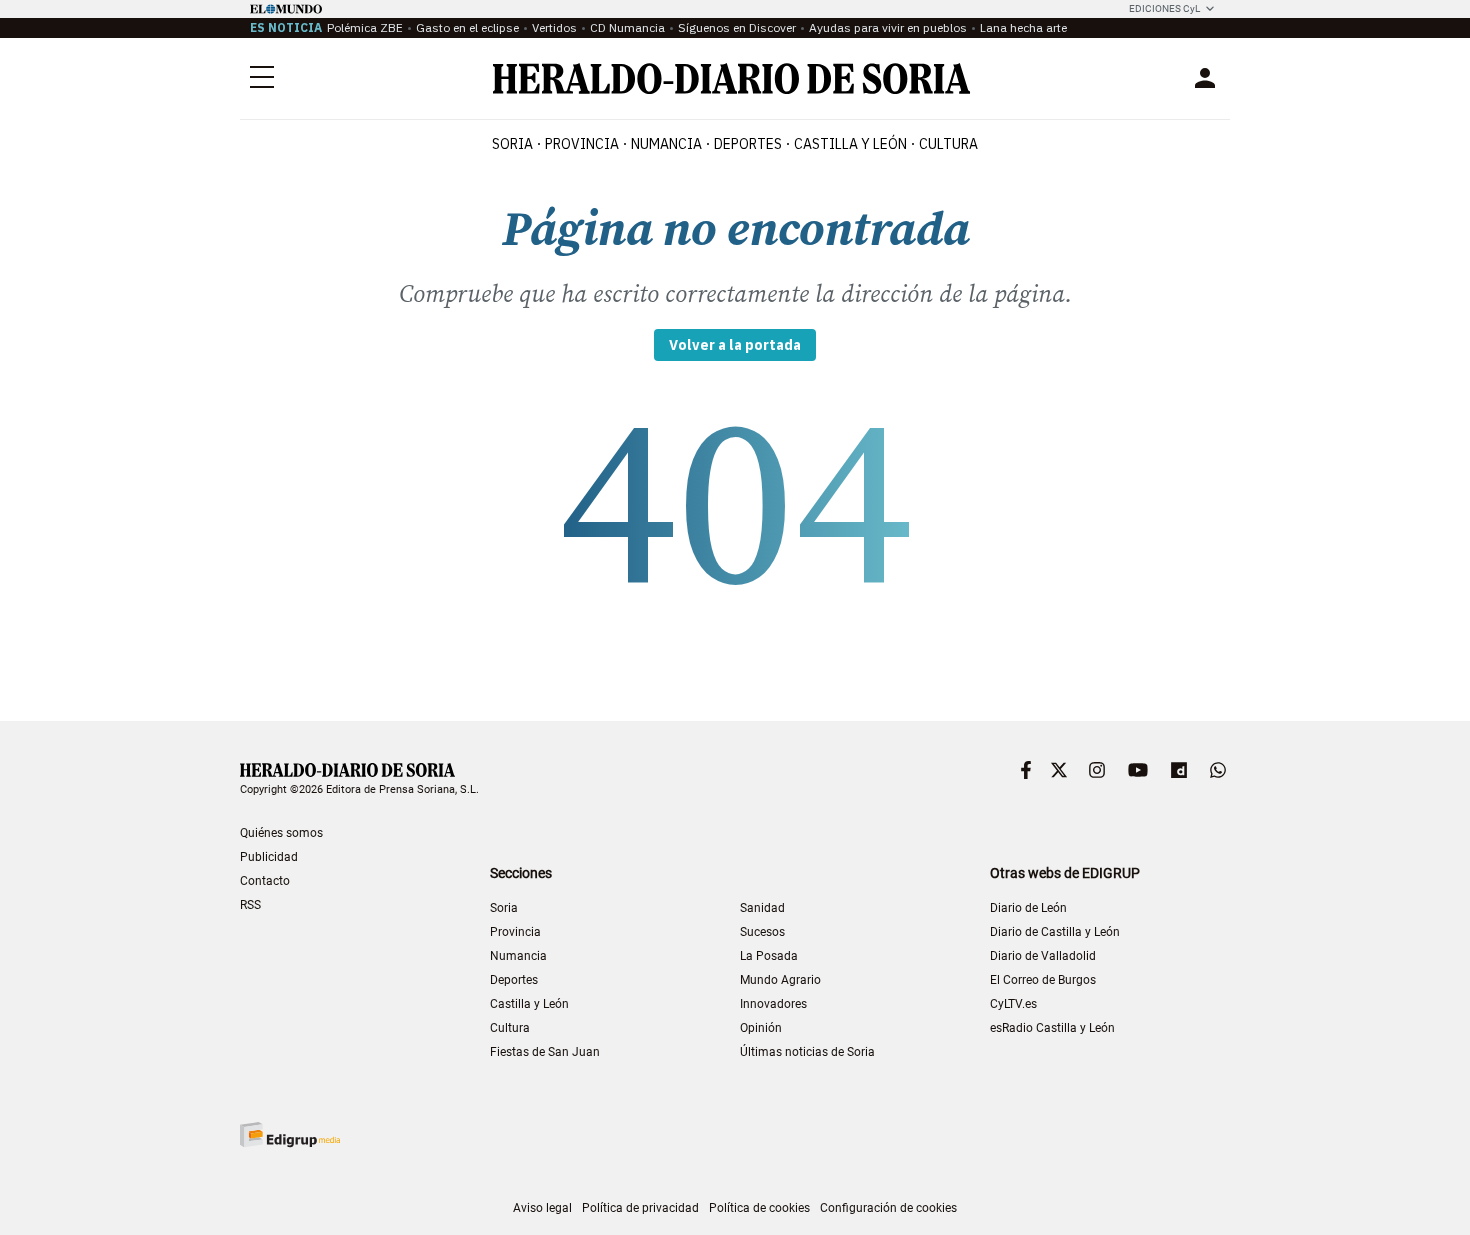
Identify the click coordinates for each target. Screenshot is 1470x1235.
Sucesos (762, 932)
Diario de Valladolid (1043, 956)
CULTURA (948, 144)
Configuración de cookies (888, 1208)
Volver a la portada (735, 345)
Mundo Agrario (780, 980)
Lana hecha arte (1023, 27)
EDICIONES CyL (1164, 8)
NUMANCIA (666, 144)
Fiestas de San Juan (545, 1052)
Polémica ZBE (365, 27)
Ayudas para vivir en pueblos (888, 27)
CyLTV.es (1013, 1004)
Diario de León (1028, 908)
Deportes (514, 980)
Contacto (265, 881)
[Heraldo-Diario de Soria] (731, 78)
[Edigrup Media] (290, 1134)
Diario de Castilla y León (1055, 932)
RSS (250, 905)
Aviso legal (542, 1208)
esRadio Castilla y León (1052, 1028)
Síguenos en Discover (737, 27)
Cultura (510, 1028)
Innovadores (773, 1004)
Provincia (515, 932)
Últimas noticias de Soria (807, 1052)
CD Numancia (627, 27)
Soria (504, 908)
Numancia (518, 956)
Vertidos (554, 27)
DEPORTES (748, 144)
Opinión (761, 1028)
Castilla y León (529, 1004)
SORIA (512, 144)
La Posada (769, 956)
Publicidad (269, 857)
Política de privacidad (640, 1208)
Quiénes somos (281, 833)
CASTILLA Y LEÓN (850, 144)
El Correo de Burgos (1043, 980)
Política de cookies (759, 1208)
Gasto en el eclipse (467, 27)
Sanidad (762, 908)
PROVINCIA (582, 144)
